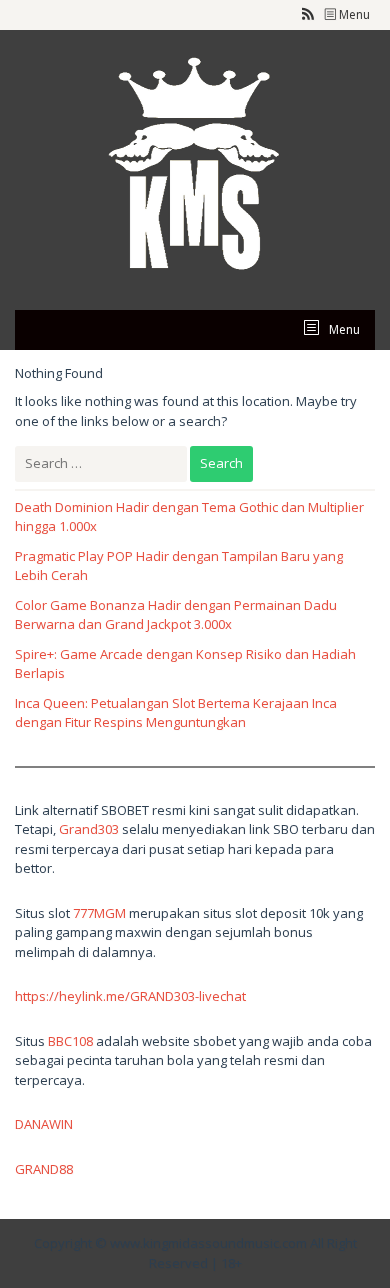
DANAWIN (44, 1124)
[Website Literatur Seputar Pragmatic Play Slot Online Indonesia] (195, 168)
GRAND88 (44, 1169)
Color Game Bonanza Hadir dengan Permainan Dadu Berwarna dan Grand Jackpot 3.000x (176, 615)
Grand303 (89, 829)
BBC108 (70, 1041)
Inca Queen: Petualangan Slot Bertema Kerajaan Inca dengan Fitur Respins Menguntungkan (176, 713)
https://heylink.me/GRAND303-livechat (130, 996)
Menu (353, 14)
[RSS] (308, 15)
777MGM (99, 913)
